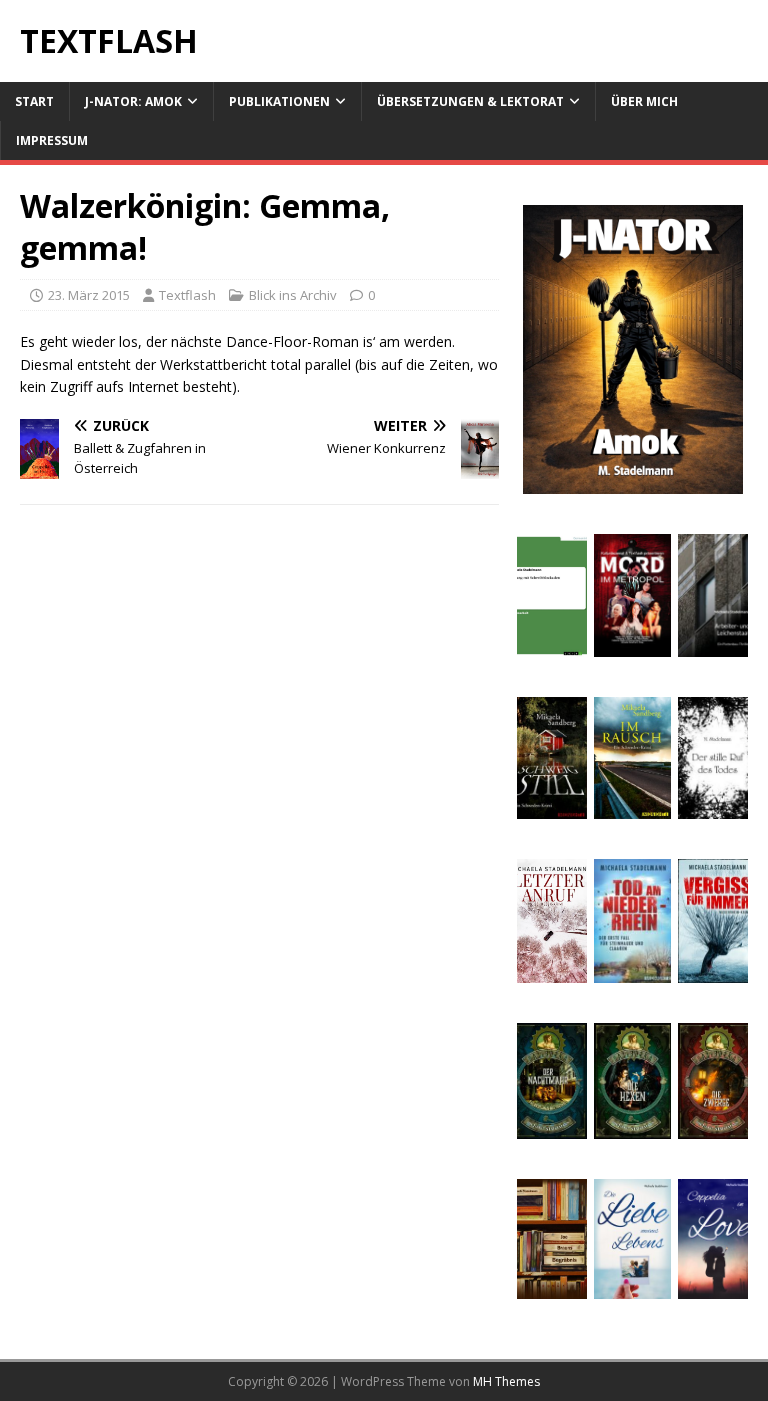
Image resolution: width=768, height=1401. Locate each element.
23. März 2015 (89, 295)
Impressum (52, 140)
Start (34, 101)
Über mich (644, 101)
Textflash (187, 295)
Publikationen (279, 101)
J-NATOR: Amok (133, 101)
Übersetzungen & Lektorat (470, 101)
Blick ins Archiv (293, 295)
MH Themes (506, 1381)
